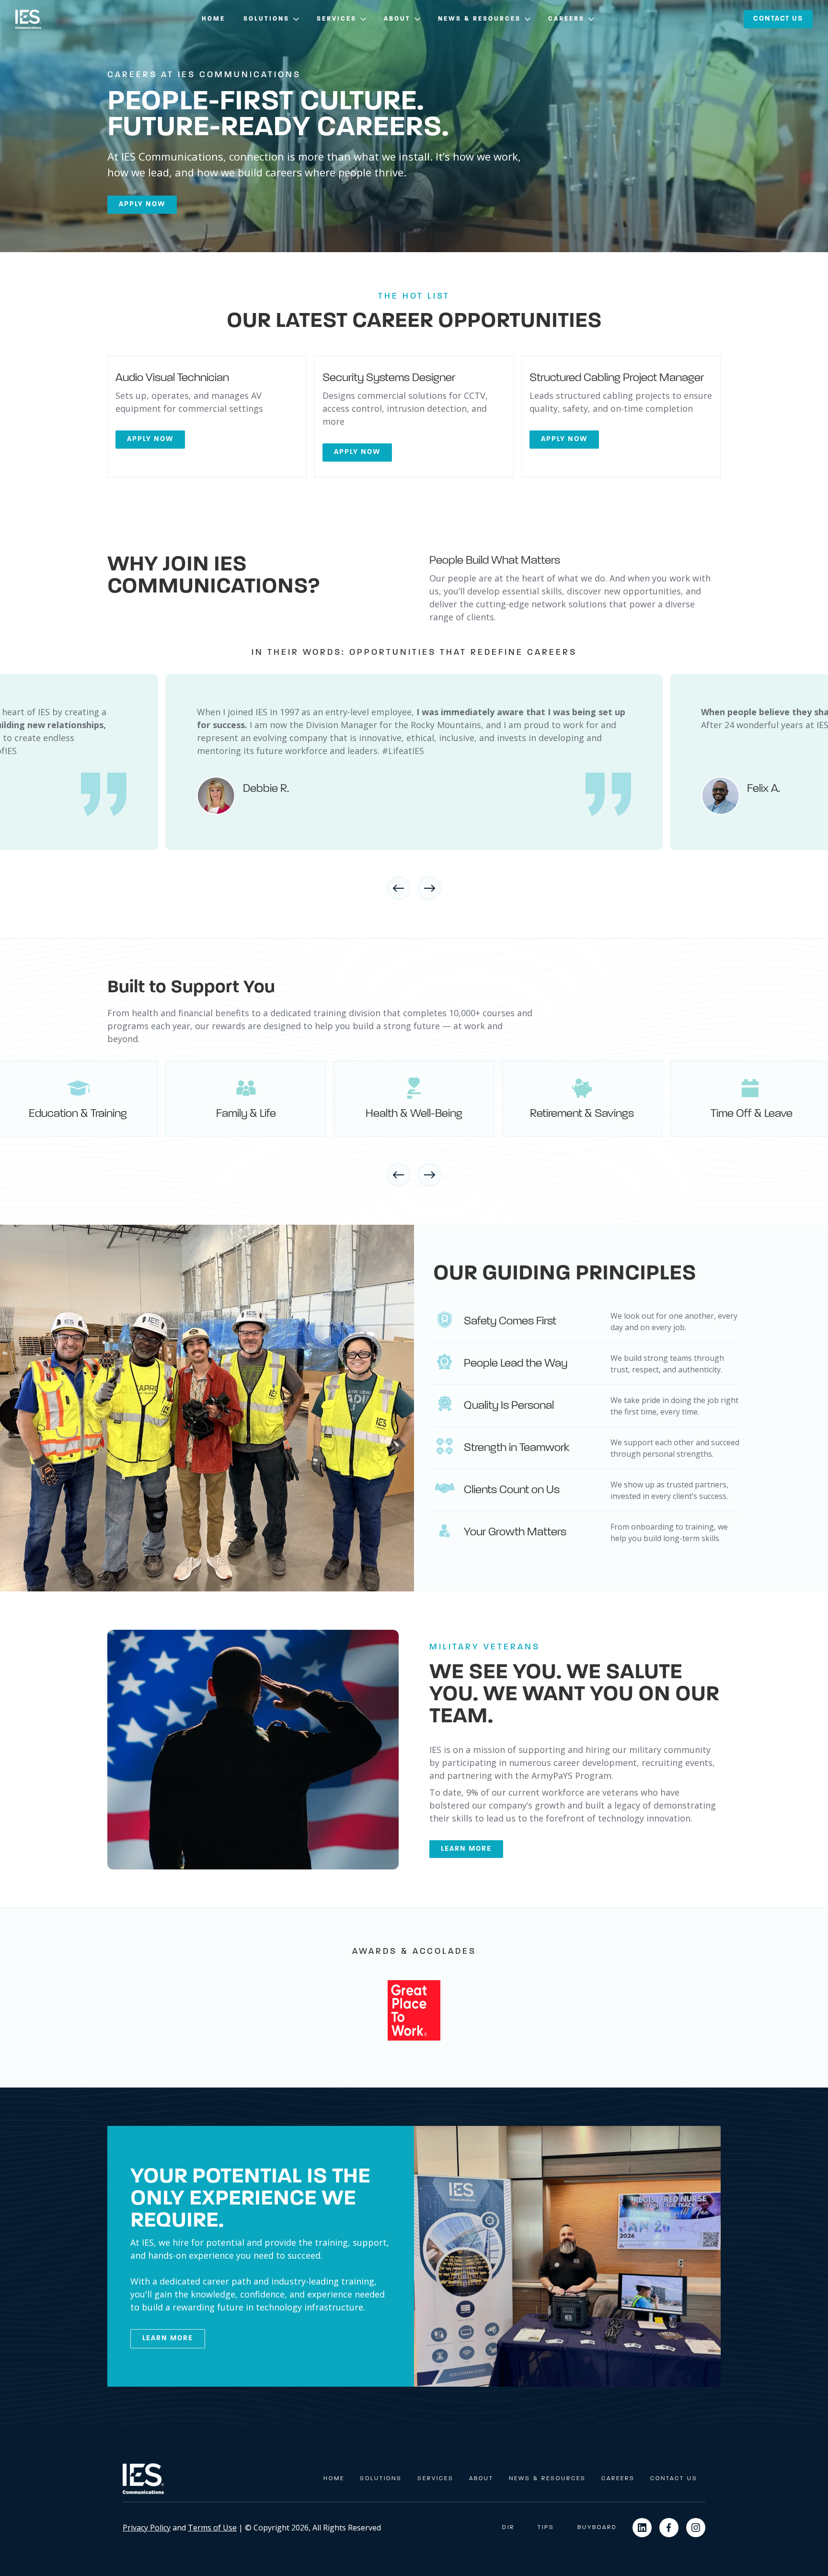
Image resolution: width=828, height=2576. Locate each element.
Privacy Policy (147, 2528)
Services (436, 2479)
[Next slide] (429, 888)
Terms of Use (212, 2528)
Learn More (168, 2338)
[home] (28, 19)
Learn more (466, 1849)
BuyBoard (597, 2528)
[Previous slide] (399, 888)
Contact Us (674, 2479)
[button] (272, 19)
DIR (508, 2528)
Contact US (778, 19)
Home (213, 19)
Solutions (381, 2479)
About (481, 2479)
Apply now (142, 204)
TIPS (546, 2528)
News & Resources (547, 2479)
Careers (618, 2479)
